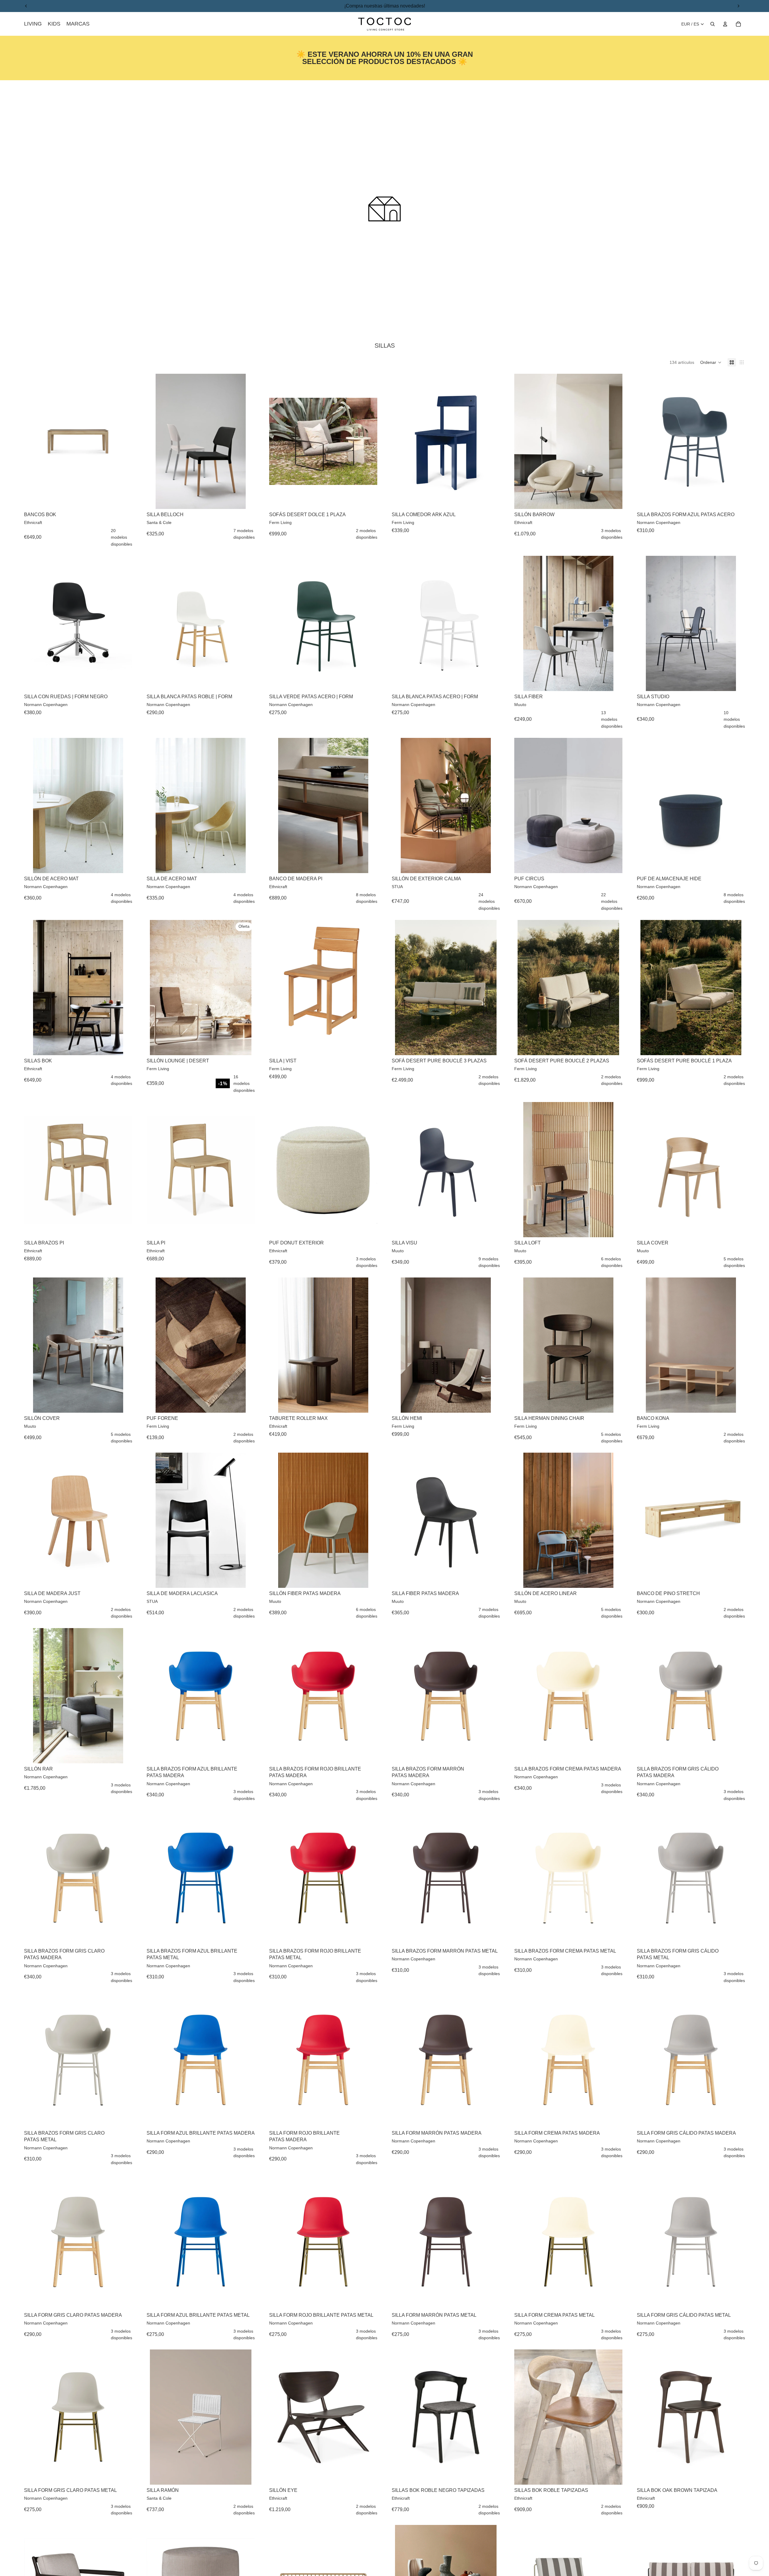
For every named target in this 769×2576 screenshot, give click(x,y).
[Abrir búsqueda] (713, 24)
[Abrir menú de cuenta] (725, 24)
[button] (711, 362)
